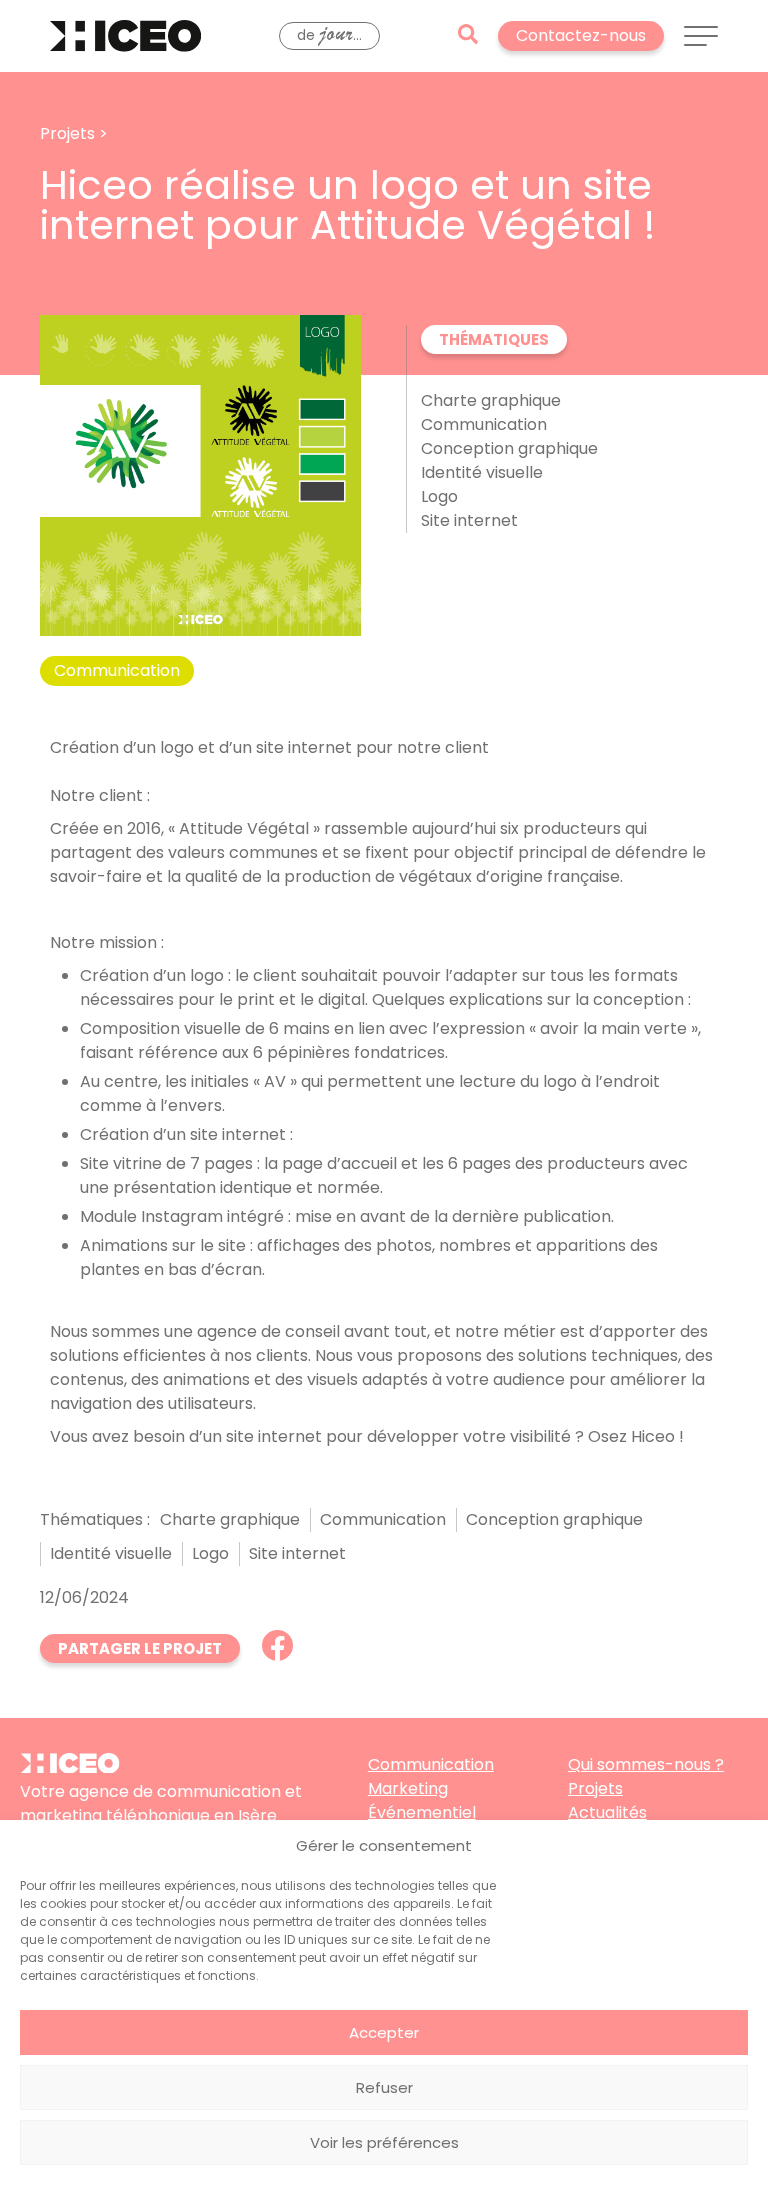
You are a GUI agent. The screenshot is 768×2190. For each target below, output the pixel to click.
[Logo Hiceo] (70, 1767)
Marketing (408, 1788)
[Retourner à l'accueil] (125, 36)
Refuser (384, 2087)
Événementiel (422, 1812)
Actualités (607, 1812)
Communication (431, 1764)
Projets (595, 1788)
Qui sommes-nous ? (646, 1764)
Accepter (384, 2032)
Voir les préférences (384, 2142)
